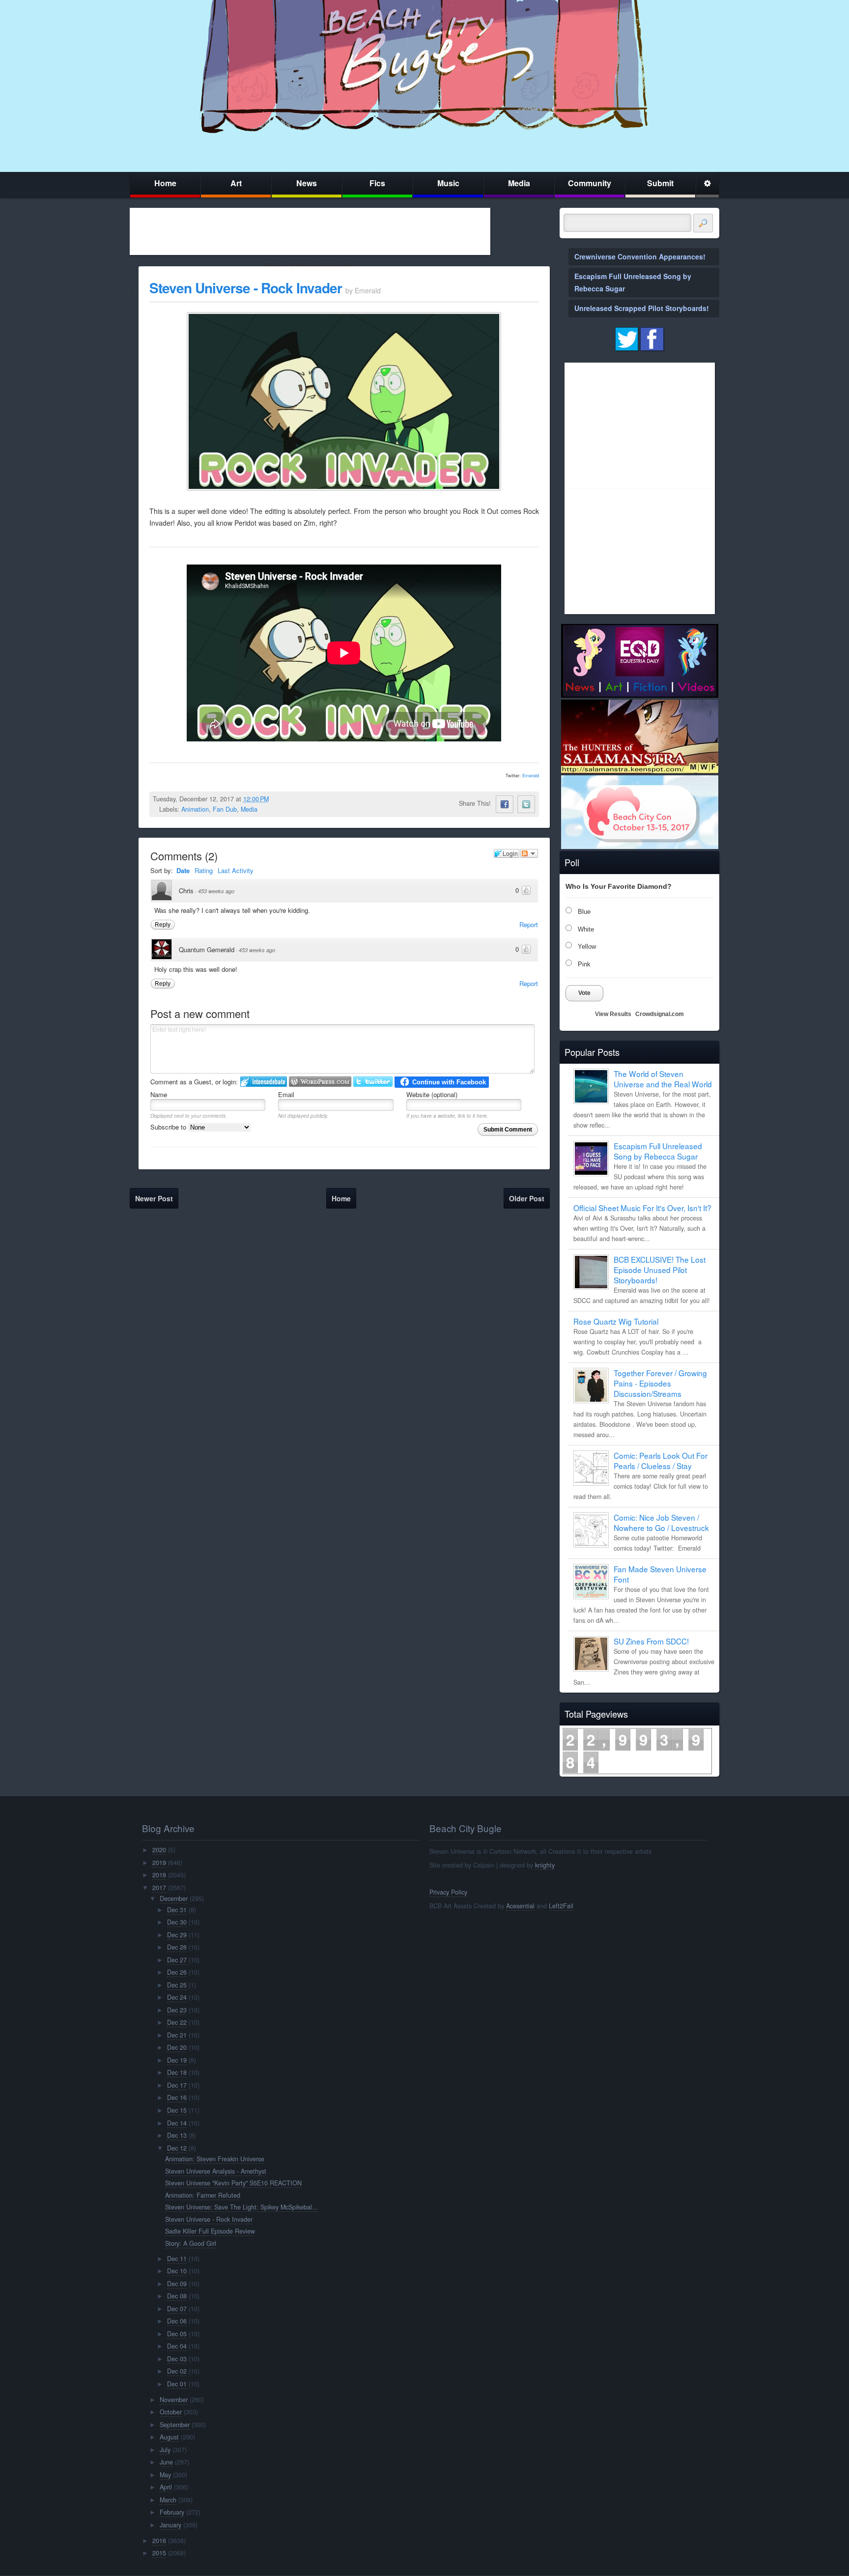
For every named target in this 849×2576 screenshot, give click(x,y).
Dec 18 (177, 2072)
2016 (159, 2541)
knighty (545, 1865)
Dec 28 (177, 1947)
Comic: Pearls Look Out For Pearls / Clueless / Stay (661, 1460)
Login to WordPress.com (320, 1082)
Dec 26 (177, 1972)
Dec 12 (177, 2148)
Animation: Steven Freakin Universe (215, 2159)
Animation (195, 809)
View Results (613, 1014)
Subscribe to (169, 1127)
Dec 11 (177, 2259)
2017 (159, 1888)
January (170, 2525)
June (166, 2462)
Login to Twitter (373, 1082)
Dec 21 (177, 2035)
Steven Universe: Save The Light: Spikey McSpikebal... (241, 2207)
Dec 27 (177, 1960)
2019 (159, 1863)
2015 (159, 2553)
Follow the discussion (529, 853)
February (172, 2512)
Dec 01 (177, 2384)
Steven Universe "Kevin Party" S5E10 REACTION (233, 2183)
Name (159, 1094)
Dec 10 (177, 2271)
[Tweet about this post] (526, 804)
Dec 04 (177, 2346)
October (171, 2412)
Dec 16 (177, 2097)
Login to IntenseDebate (264, 1082)
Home (165, 183)
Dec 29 (177, 1935)
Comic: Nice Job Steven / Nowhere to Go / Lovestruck (661, 1522)
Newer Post (154, 1198)
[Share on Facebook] (505, 804)
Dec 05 (177, 2334)
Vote (584, 993)
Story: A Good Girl (191, 2243)
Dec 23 (177, 2010)
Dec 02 (177, 2371)
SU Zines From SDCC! (651, 1641)
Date (183, 870)
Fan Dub (225, 809)
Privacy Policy (448, 1892)
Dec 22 (177, 2022)
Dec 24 (177, 1997)
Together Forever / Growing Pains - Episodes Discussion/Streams (660, 1383)
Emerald (531, 776)
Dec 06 (177, 2321)
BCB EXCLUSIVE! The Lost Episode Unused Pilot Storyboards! (660, 1270)
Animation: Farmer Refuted (203, 2195)
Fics (377, 183)
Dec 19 (177, 2060)
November (174, 2400)
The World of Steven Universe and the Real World (663, 1079)
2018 (159, 1875)
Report (529, 924)
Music (448, 183)
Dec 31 (177, 1910)
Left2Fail (561, 1906)
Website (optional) (432, 1094)
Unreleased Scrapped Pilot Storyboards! (642, 308)
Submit (660, 183)
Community (590, 183)
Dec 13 (177, 2135)
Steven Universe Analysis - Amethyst (216, 2171)
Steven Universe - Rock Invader (246, 288)
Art (236, 183)
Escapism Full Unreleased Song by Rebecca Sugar (658, 1151)
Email (286, 1094)
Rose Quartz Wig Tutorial (616, 1321)
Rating (204, 870)
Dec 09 (177, 2284)
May (165, 2475)
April (166, 2487)
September (175, 2425)
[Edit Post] (277, 799)
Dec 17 (177, 2085)
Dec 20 (177, 2047)
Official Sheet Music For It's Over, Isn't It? (642, 1208)
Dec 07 (177, 2309)
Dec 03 (177, 2359)
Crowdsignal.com (660, 1014)
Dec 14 (177, 2123)
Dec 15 (177, 2110)
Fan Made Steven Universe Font (660, 1574)
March (168, 2500)
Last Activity (236, 870)
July (165, 2450)
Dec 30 (177, 1922)
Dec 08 (177, 2296)
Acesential (520, 1906)
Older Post (527, 1198)
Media (519, 183)
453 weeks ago (216, 891)
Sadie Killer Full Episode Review (210, 2231)
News (307, 183)
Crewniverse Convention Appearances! (640, 256)
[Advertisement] (310, 231)
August (169, 2437)
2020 (159, 1850)
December (174, 1898)
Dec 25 (177, 1985)
